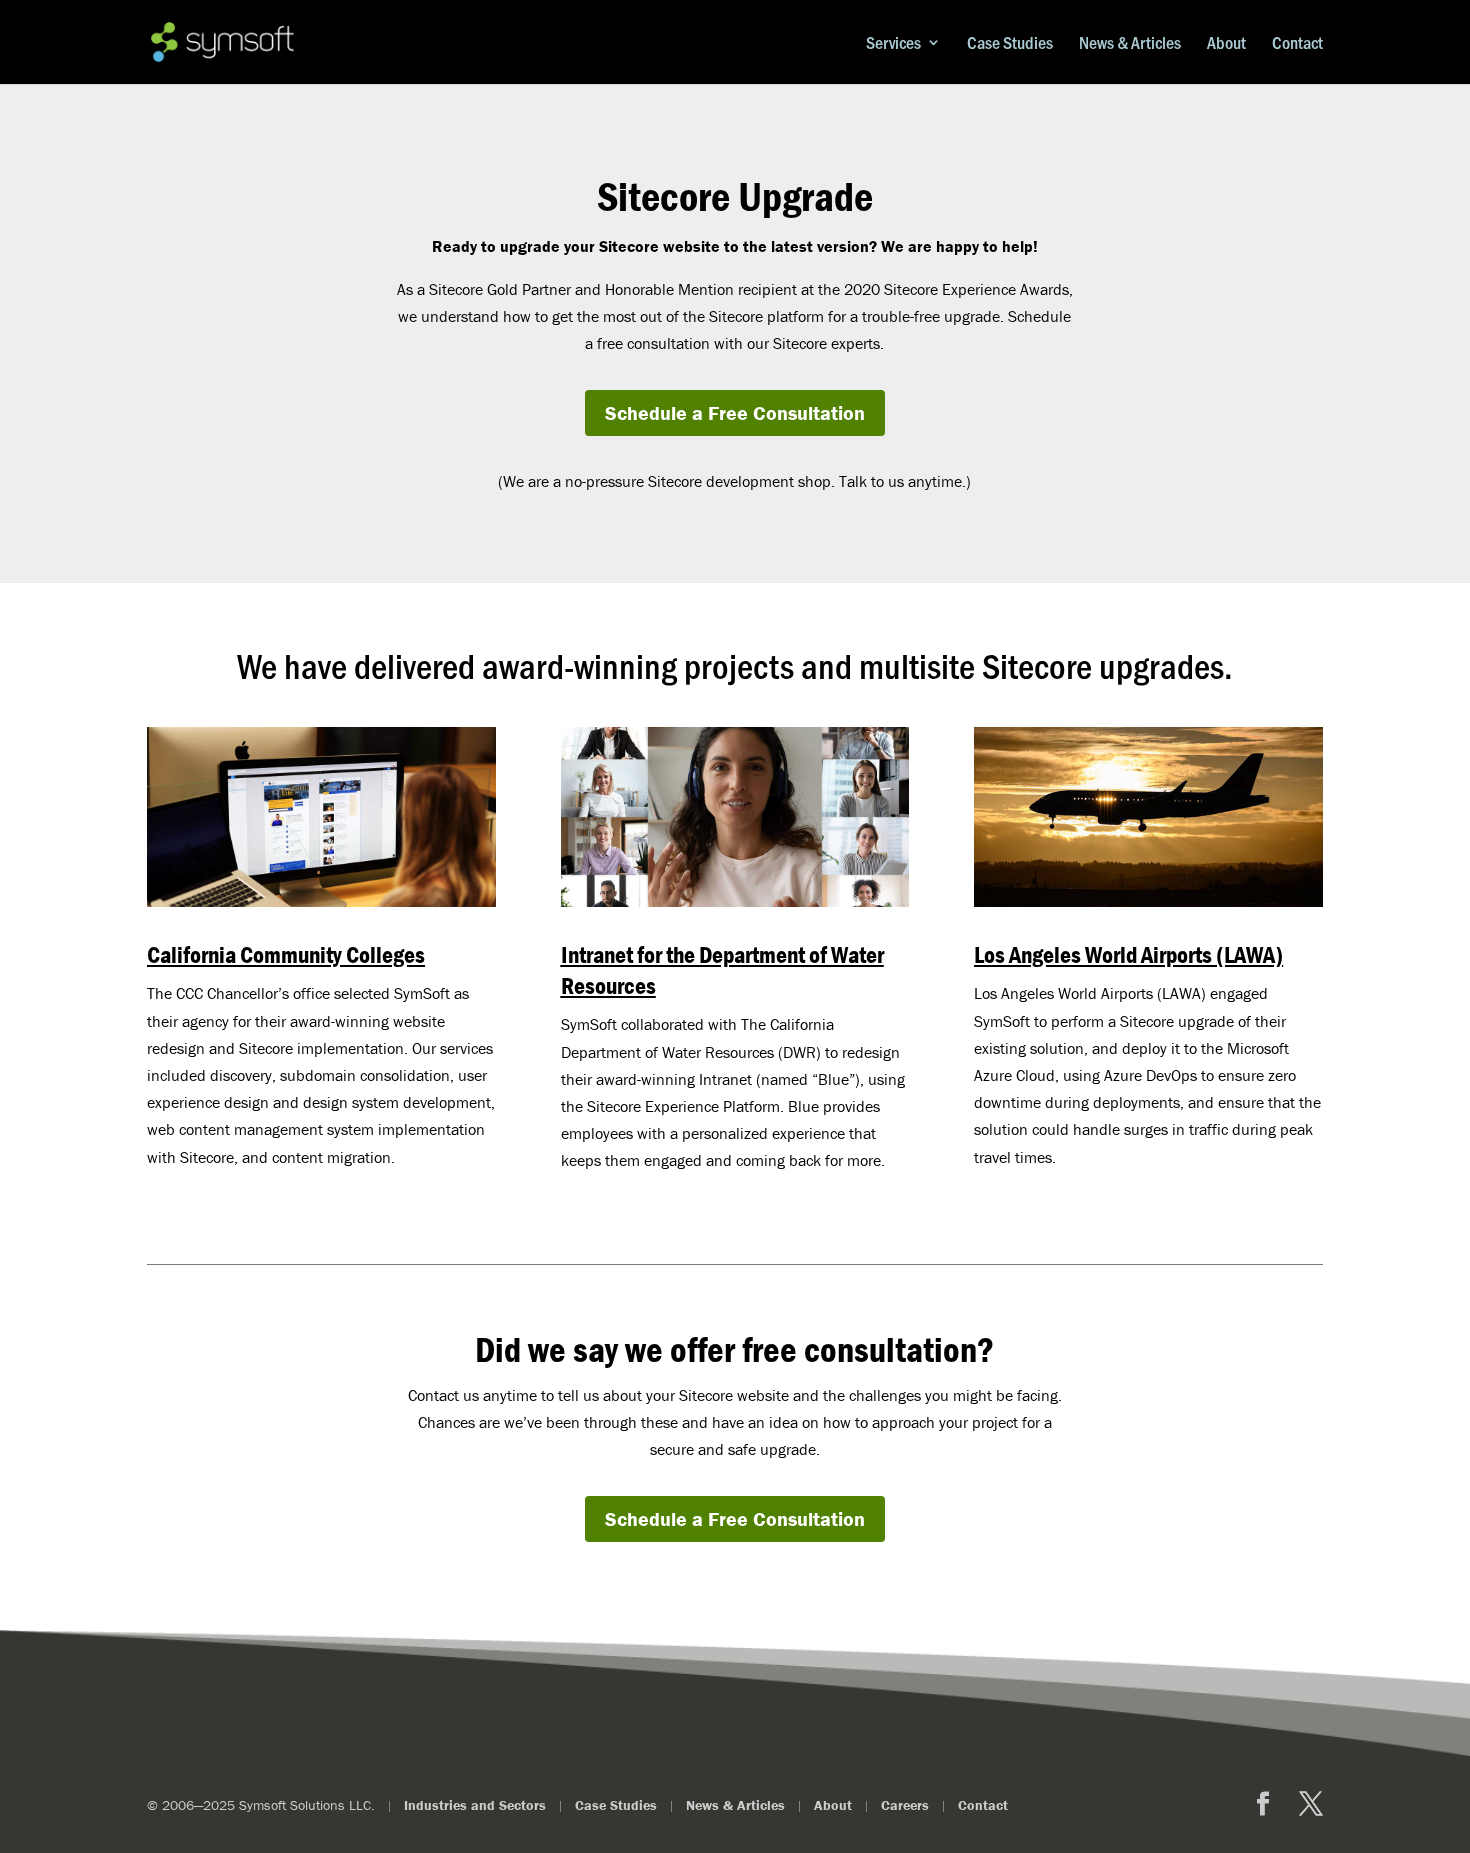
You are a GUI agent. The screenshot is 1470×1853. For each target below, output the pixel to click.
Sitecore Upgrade (735, 196)
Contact (1297, 43)
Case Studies (1010, 43)
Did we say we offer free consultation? (734, 1349)
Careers (905, 1805)
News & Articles (1130, 43)
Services (893, 43)
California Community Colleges (286, 954)
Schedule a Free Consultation (735, 412)
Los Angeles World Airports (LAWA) (1128, 954)
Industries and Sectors (475, 1805)
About (1226, 43)
